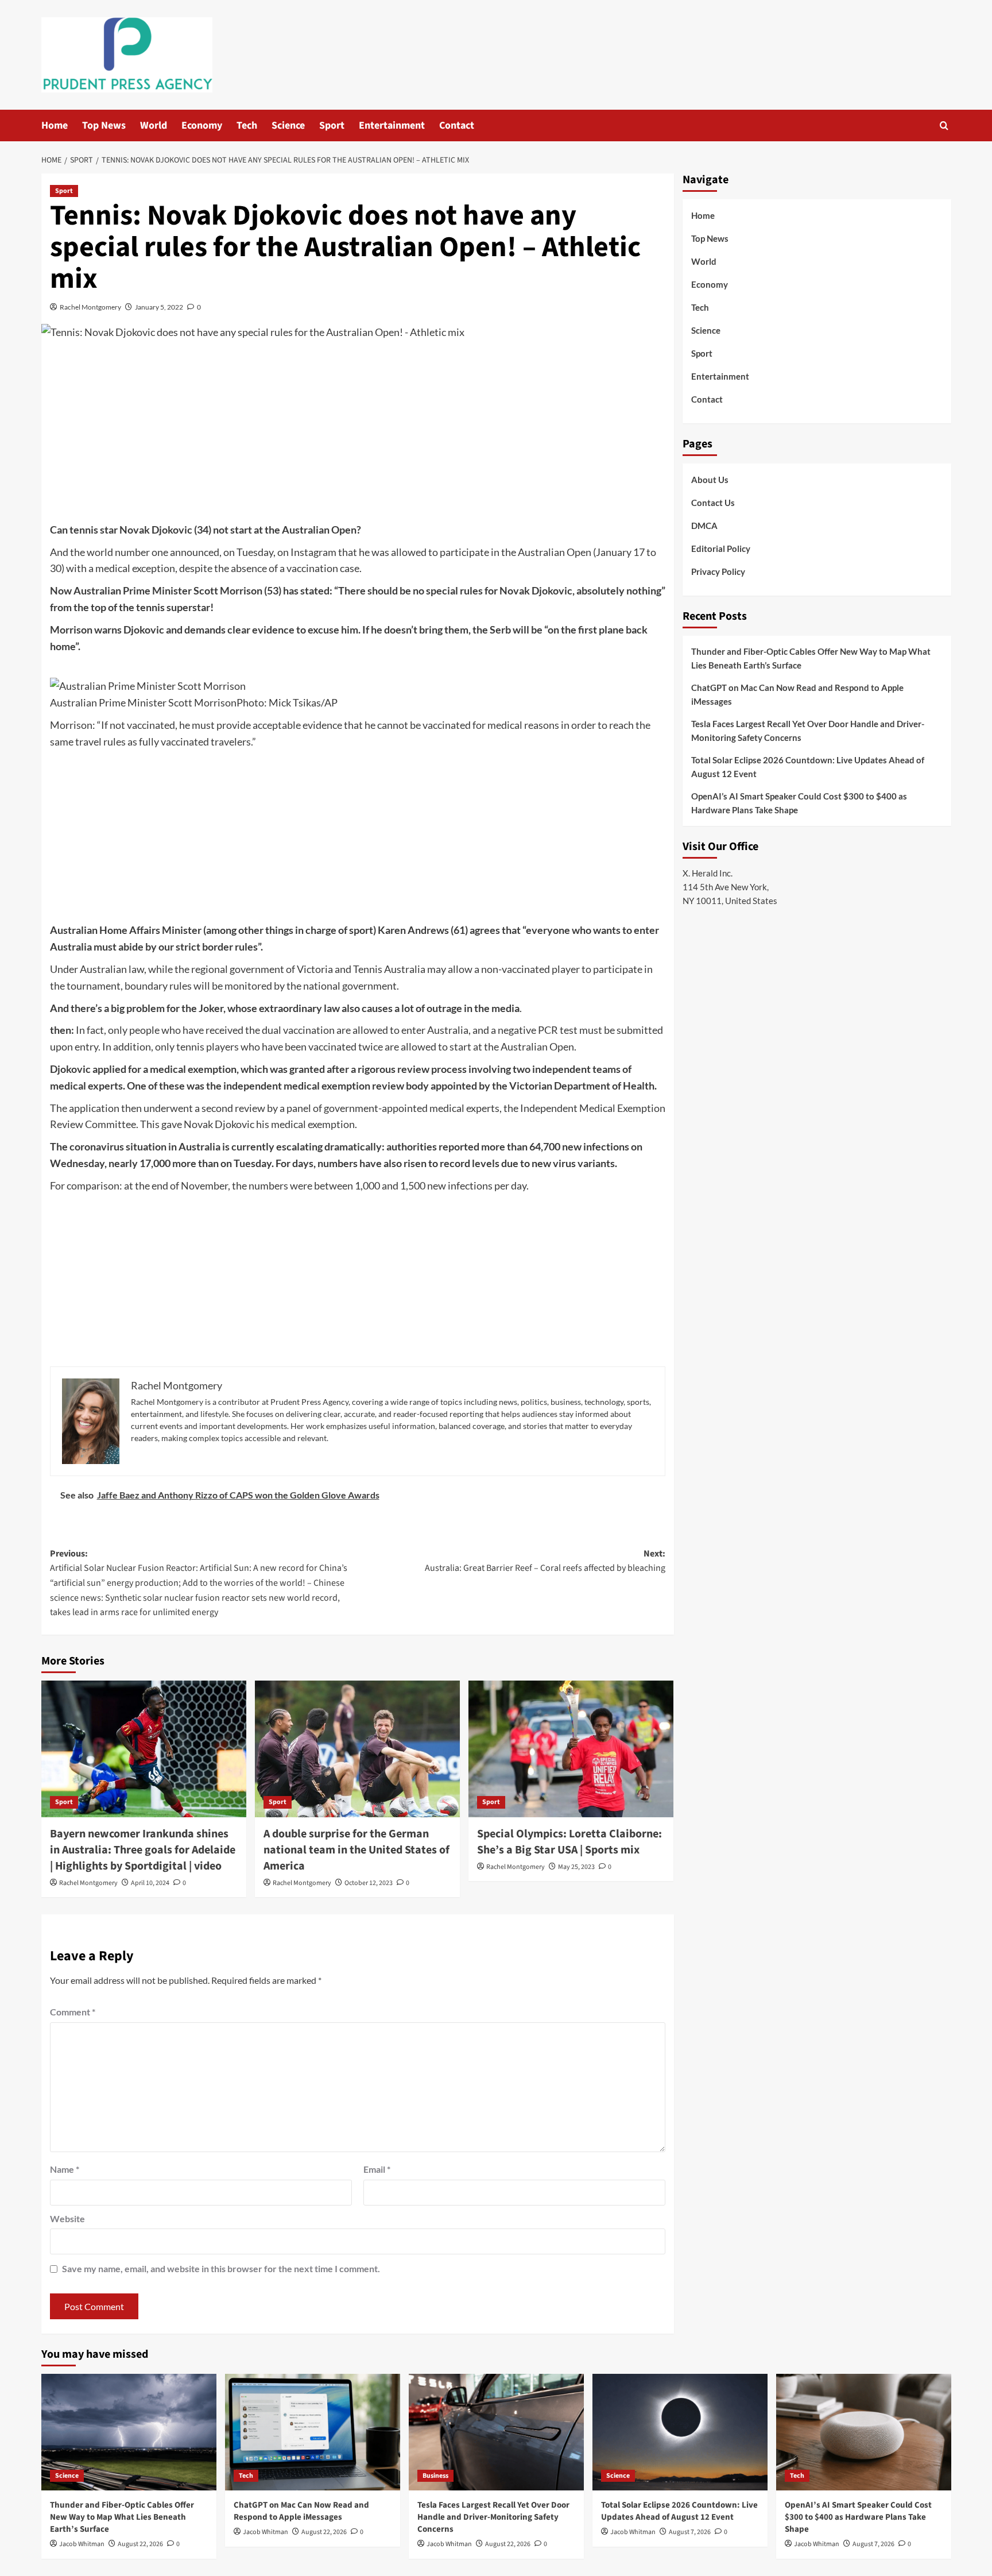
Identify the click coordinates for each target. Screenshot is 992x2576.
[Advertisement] (358, 435)
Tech (247, 125)
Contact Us (713, 503)
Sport (332, 125)
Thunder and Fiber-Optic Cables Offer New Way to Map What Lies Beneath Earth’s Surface (811, 658)
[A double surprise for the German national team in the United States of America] (357, 1749)
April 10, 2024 (150, 1883)
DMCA (704, 526)
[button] (944, 125)
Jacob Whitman (82, 2544)
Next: (545, 1561)
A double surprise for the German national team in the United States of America (356, 1850)
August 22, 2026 (140, 2544)
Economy (202, 125)
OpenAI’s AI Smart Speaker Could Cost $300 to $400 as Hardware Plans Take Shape (799, 803)
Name (65, 2169)
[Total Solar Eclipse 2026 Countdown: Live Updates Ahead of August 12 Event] (680, 2432)
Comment (73, 2012)
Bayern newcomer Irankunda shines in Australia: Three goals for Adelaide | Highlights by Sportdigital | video (143, 1850)
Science (288, 125)
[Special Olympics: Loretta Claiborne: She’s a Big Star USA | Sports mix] (571, 1749)
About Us (710, 480)
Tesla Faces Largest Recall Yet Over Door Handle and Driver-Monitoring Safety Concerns (808, 731)
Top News (104, 125)
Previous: (199, 1583)
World (154, 125)
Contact (457, 125)
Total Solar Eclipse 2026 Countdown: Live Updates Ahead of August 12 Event (808, 767)
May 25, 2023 (576, 1867)
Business (435, 2476)
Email (377, 2169)
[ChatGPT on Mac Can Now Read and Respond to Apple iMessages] (313, 2432)
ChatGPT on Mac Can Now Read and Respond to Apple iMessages (797, 694)
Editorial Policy (721, 549)
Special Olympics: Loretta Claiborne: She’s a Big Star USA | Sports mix (569, 1842)
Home (55, 125)
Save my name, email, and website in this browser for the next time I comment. (221, 2268)
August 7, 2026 (690, 2532)
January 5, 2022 (159, 307)
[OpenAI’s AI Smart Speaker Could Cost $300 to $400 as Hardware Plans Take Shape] (864, 2432)
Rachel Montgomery (90, 307)
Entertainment (392, 125)
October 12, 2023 (369, 1883)
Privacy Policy (718, 571)
